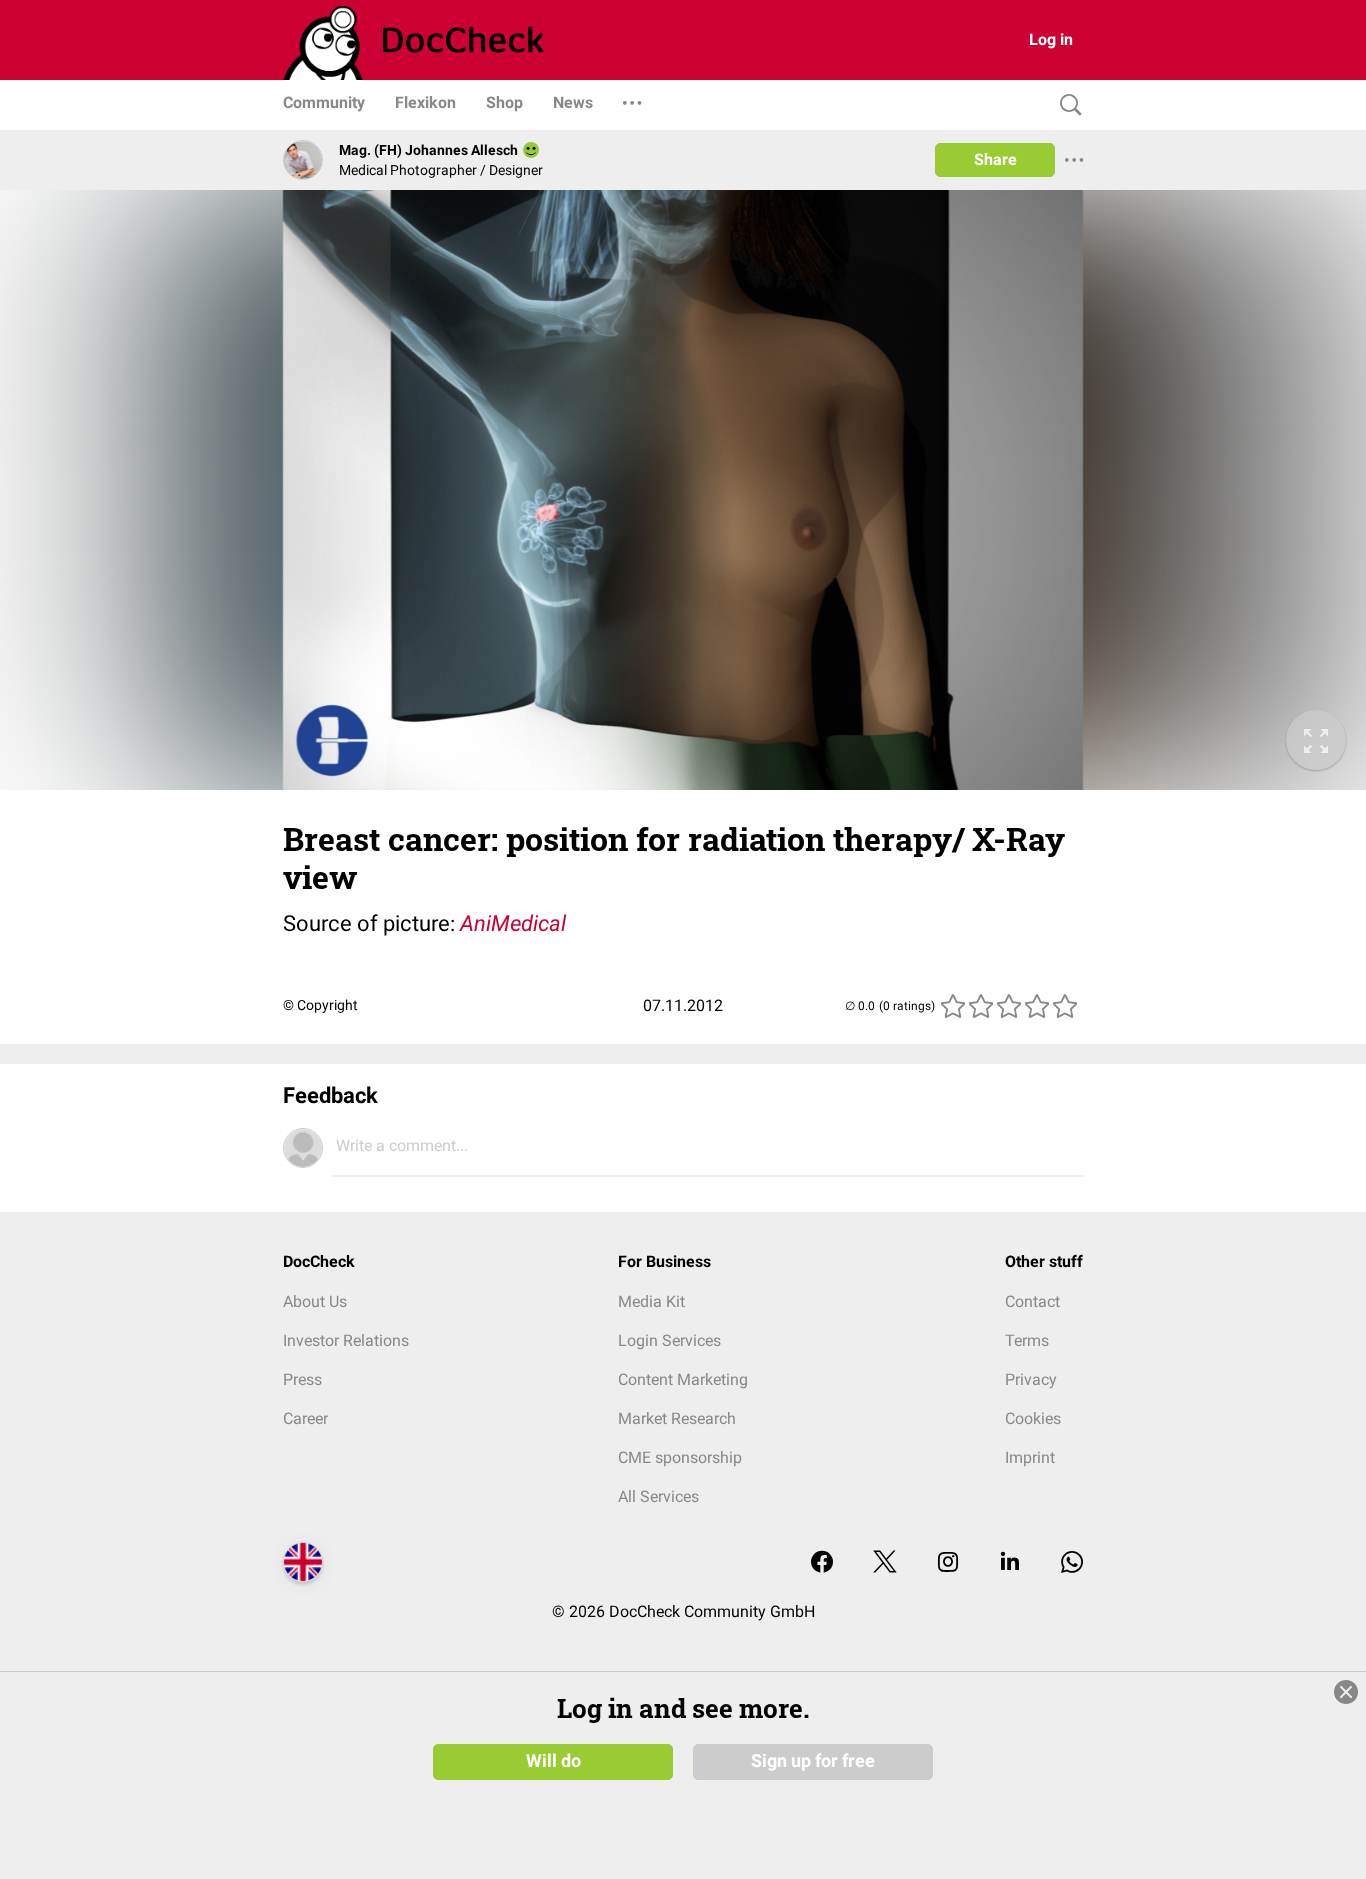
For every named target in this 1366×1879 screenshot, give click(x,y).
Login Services (669, 1340)
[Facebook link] (822, 1563)
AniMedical (513, 923)
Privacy (1031, 1379)
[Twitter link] (885, 1563)
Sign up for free (813, 1761)
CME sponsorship (680, 1457)
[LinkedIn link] (1010, 1563)
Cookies (1033, 1418)
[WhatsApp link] (1072, 1563)
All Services (658, 1496)
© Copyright (320, 1005)
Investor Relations (346, 1340)
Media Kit (651, 1301)
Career (305, 1418)
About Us (315, 1301)
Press (302, 1379)
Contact (1032, 1301)
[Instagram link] (948, 1563)
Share (995, 159)
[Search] (1066, 105)
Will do (553, 1761)
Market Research (677, 1418)
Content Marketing (683, 1379)
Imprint (1030, 1457)
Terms (1027, 1340)
